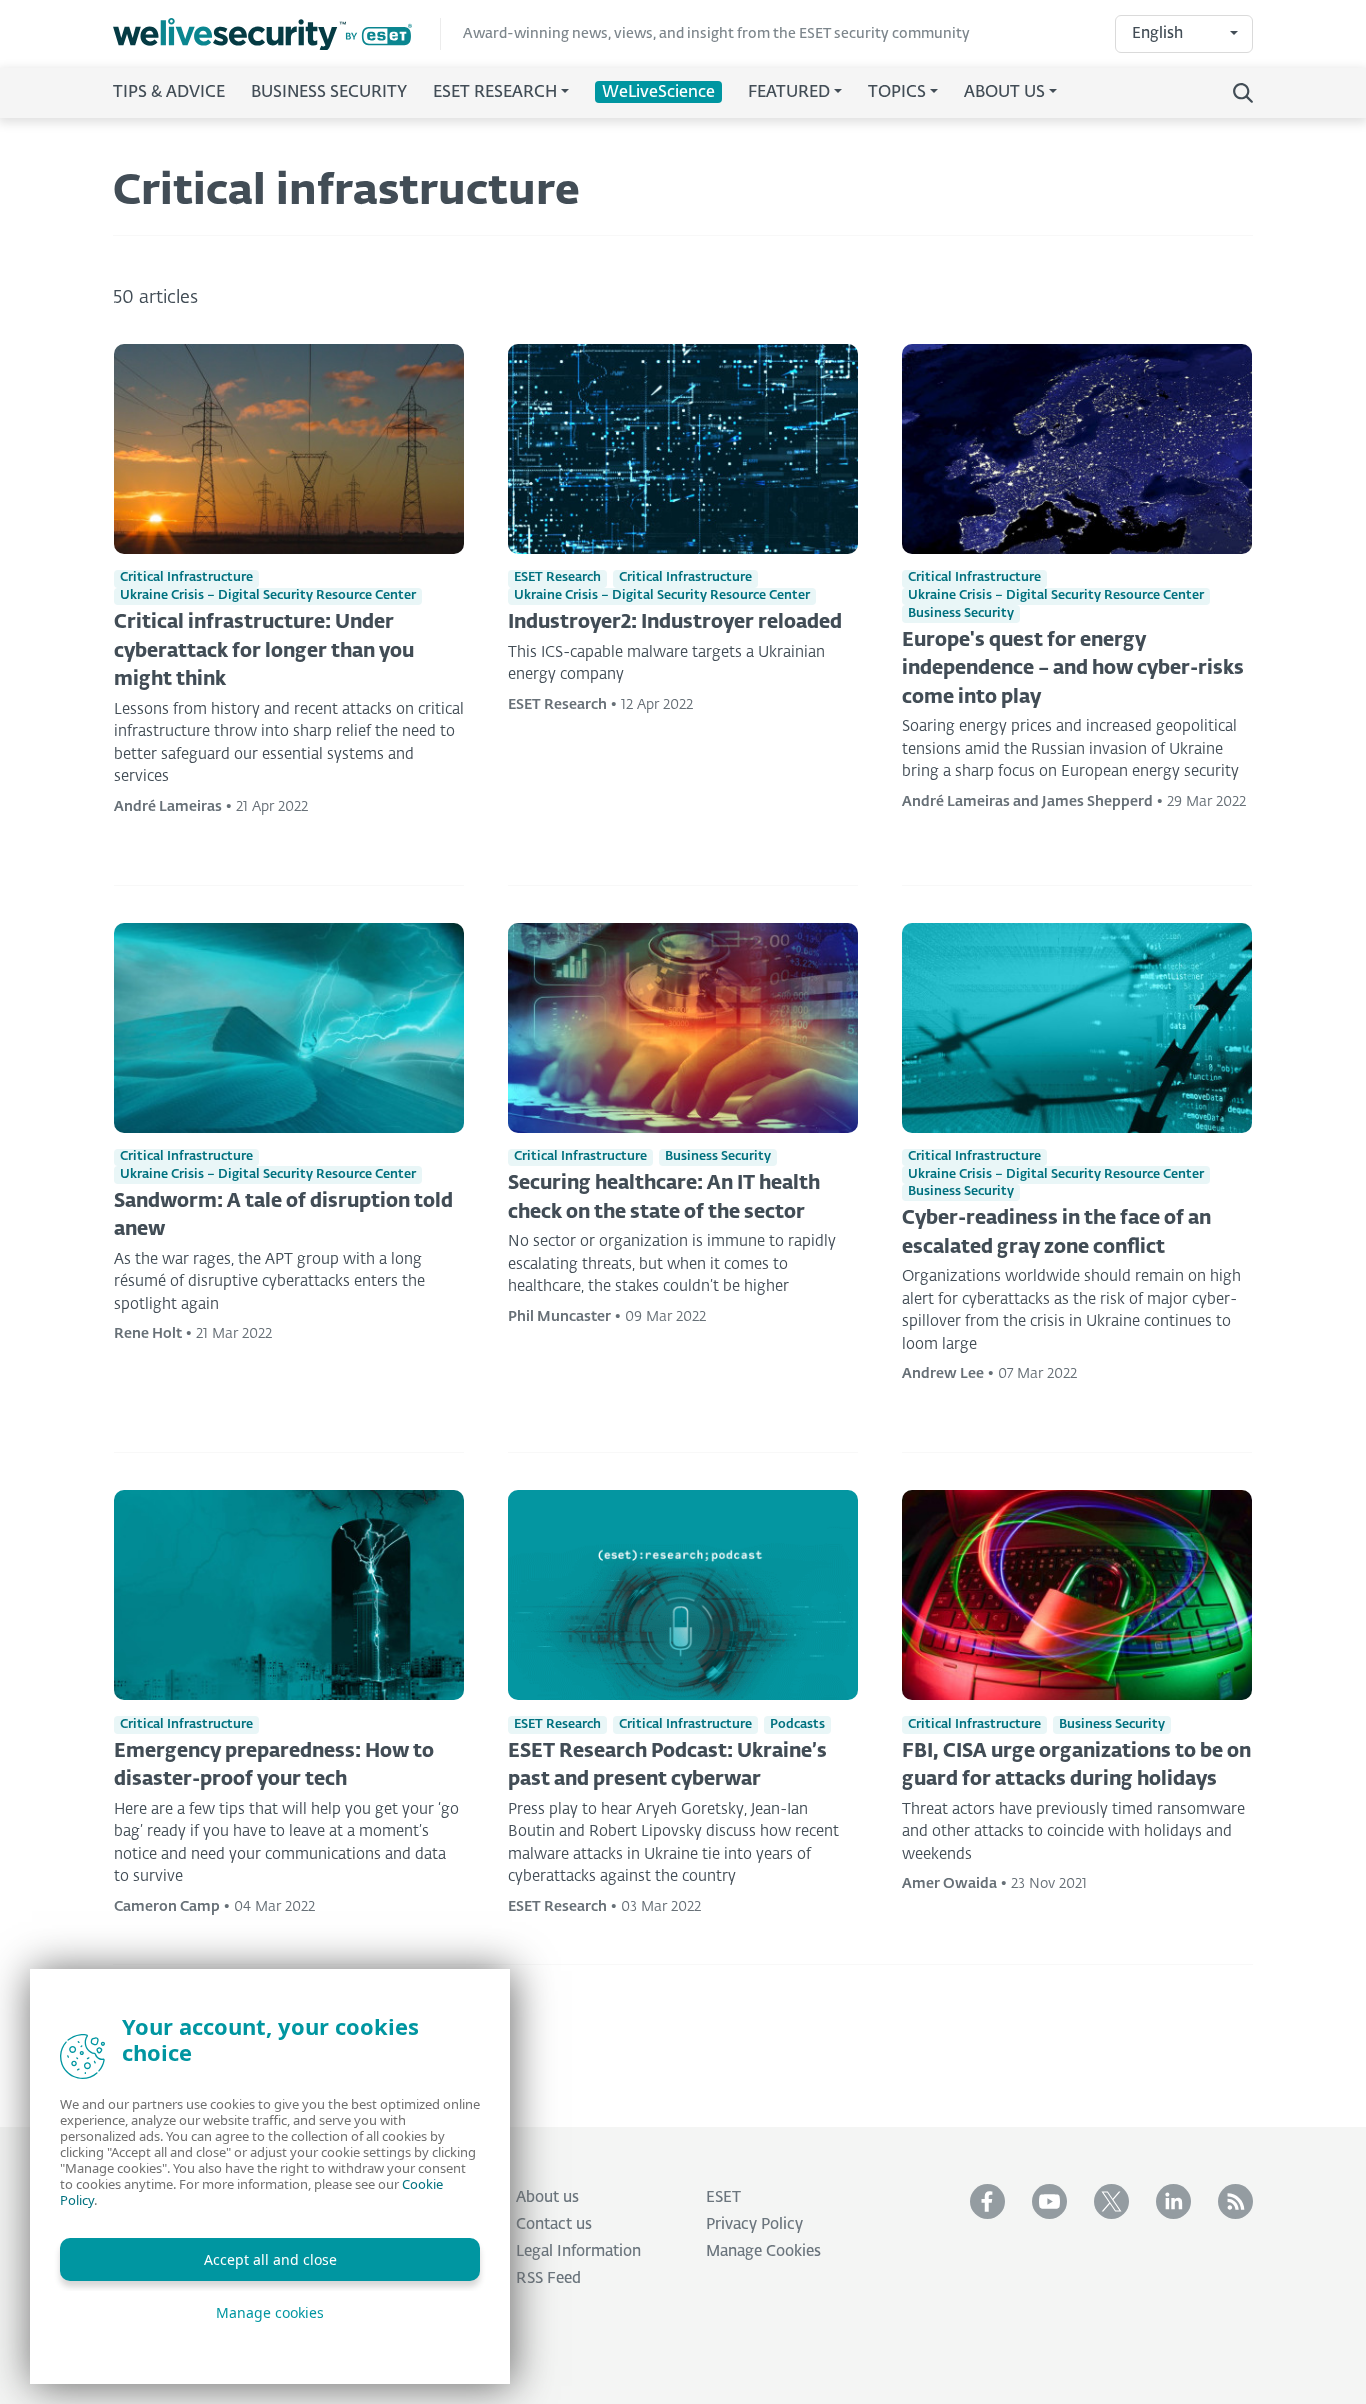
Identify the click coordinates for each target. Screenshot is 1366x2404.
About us (547, 2197)
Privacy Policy (754, 2224)
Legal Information (578, 2251)
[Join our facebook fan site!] (987, 2201)
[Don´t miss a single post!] (1235, 2201)
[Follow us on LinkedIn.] (1173, 2201)
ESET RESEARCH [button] (495, 93)
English (1157, 33)
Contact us (554, 2224)
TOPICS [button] (897, 93)
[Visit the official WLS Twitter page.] (1111, 2201)
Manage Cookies (763, 2251)
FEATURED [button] (789, 93)
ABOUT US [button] (1004, 93)
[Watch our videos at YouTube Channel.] (1049, 2201)
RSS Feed (548, 2278)
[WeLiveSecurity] (277, 34)
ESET (723, 2197)
